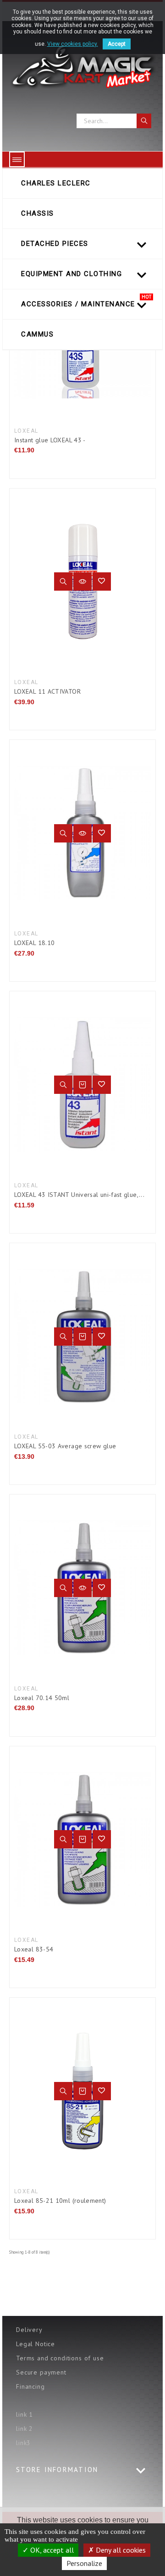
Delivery (29, 2330)
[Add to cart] (82, 1085)
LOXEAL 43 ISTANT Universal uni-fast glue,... (79, 1195)
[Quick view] (63, 582)
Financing (30, 2386)
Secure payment (41, 2372)
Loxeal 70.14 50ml (42, 1698)
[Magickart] (82, 67)
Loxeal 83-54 (34, 1949)
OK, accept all (51, 2550)
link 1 (25, 2414)
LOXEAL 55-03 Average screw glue (65, 1446)
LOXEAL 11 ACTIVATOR (47, 691)
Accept (117, 44)
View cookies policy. (73, 44)
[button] (102, 582)
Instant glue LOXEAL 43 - (50, 440)
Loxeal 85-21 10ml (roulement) (60, 2201)
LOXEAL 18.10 (34, 943)
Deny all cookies (120, 2550)
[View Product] (82, 582)
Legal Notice (36, 2344)
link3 (23, 2443)
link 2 (25, 2429)
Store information (57, 2470)
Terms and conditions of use (60, 2358)
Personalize (84, 2563)
